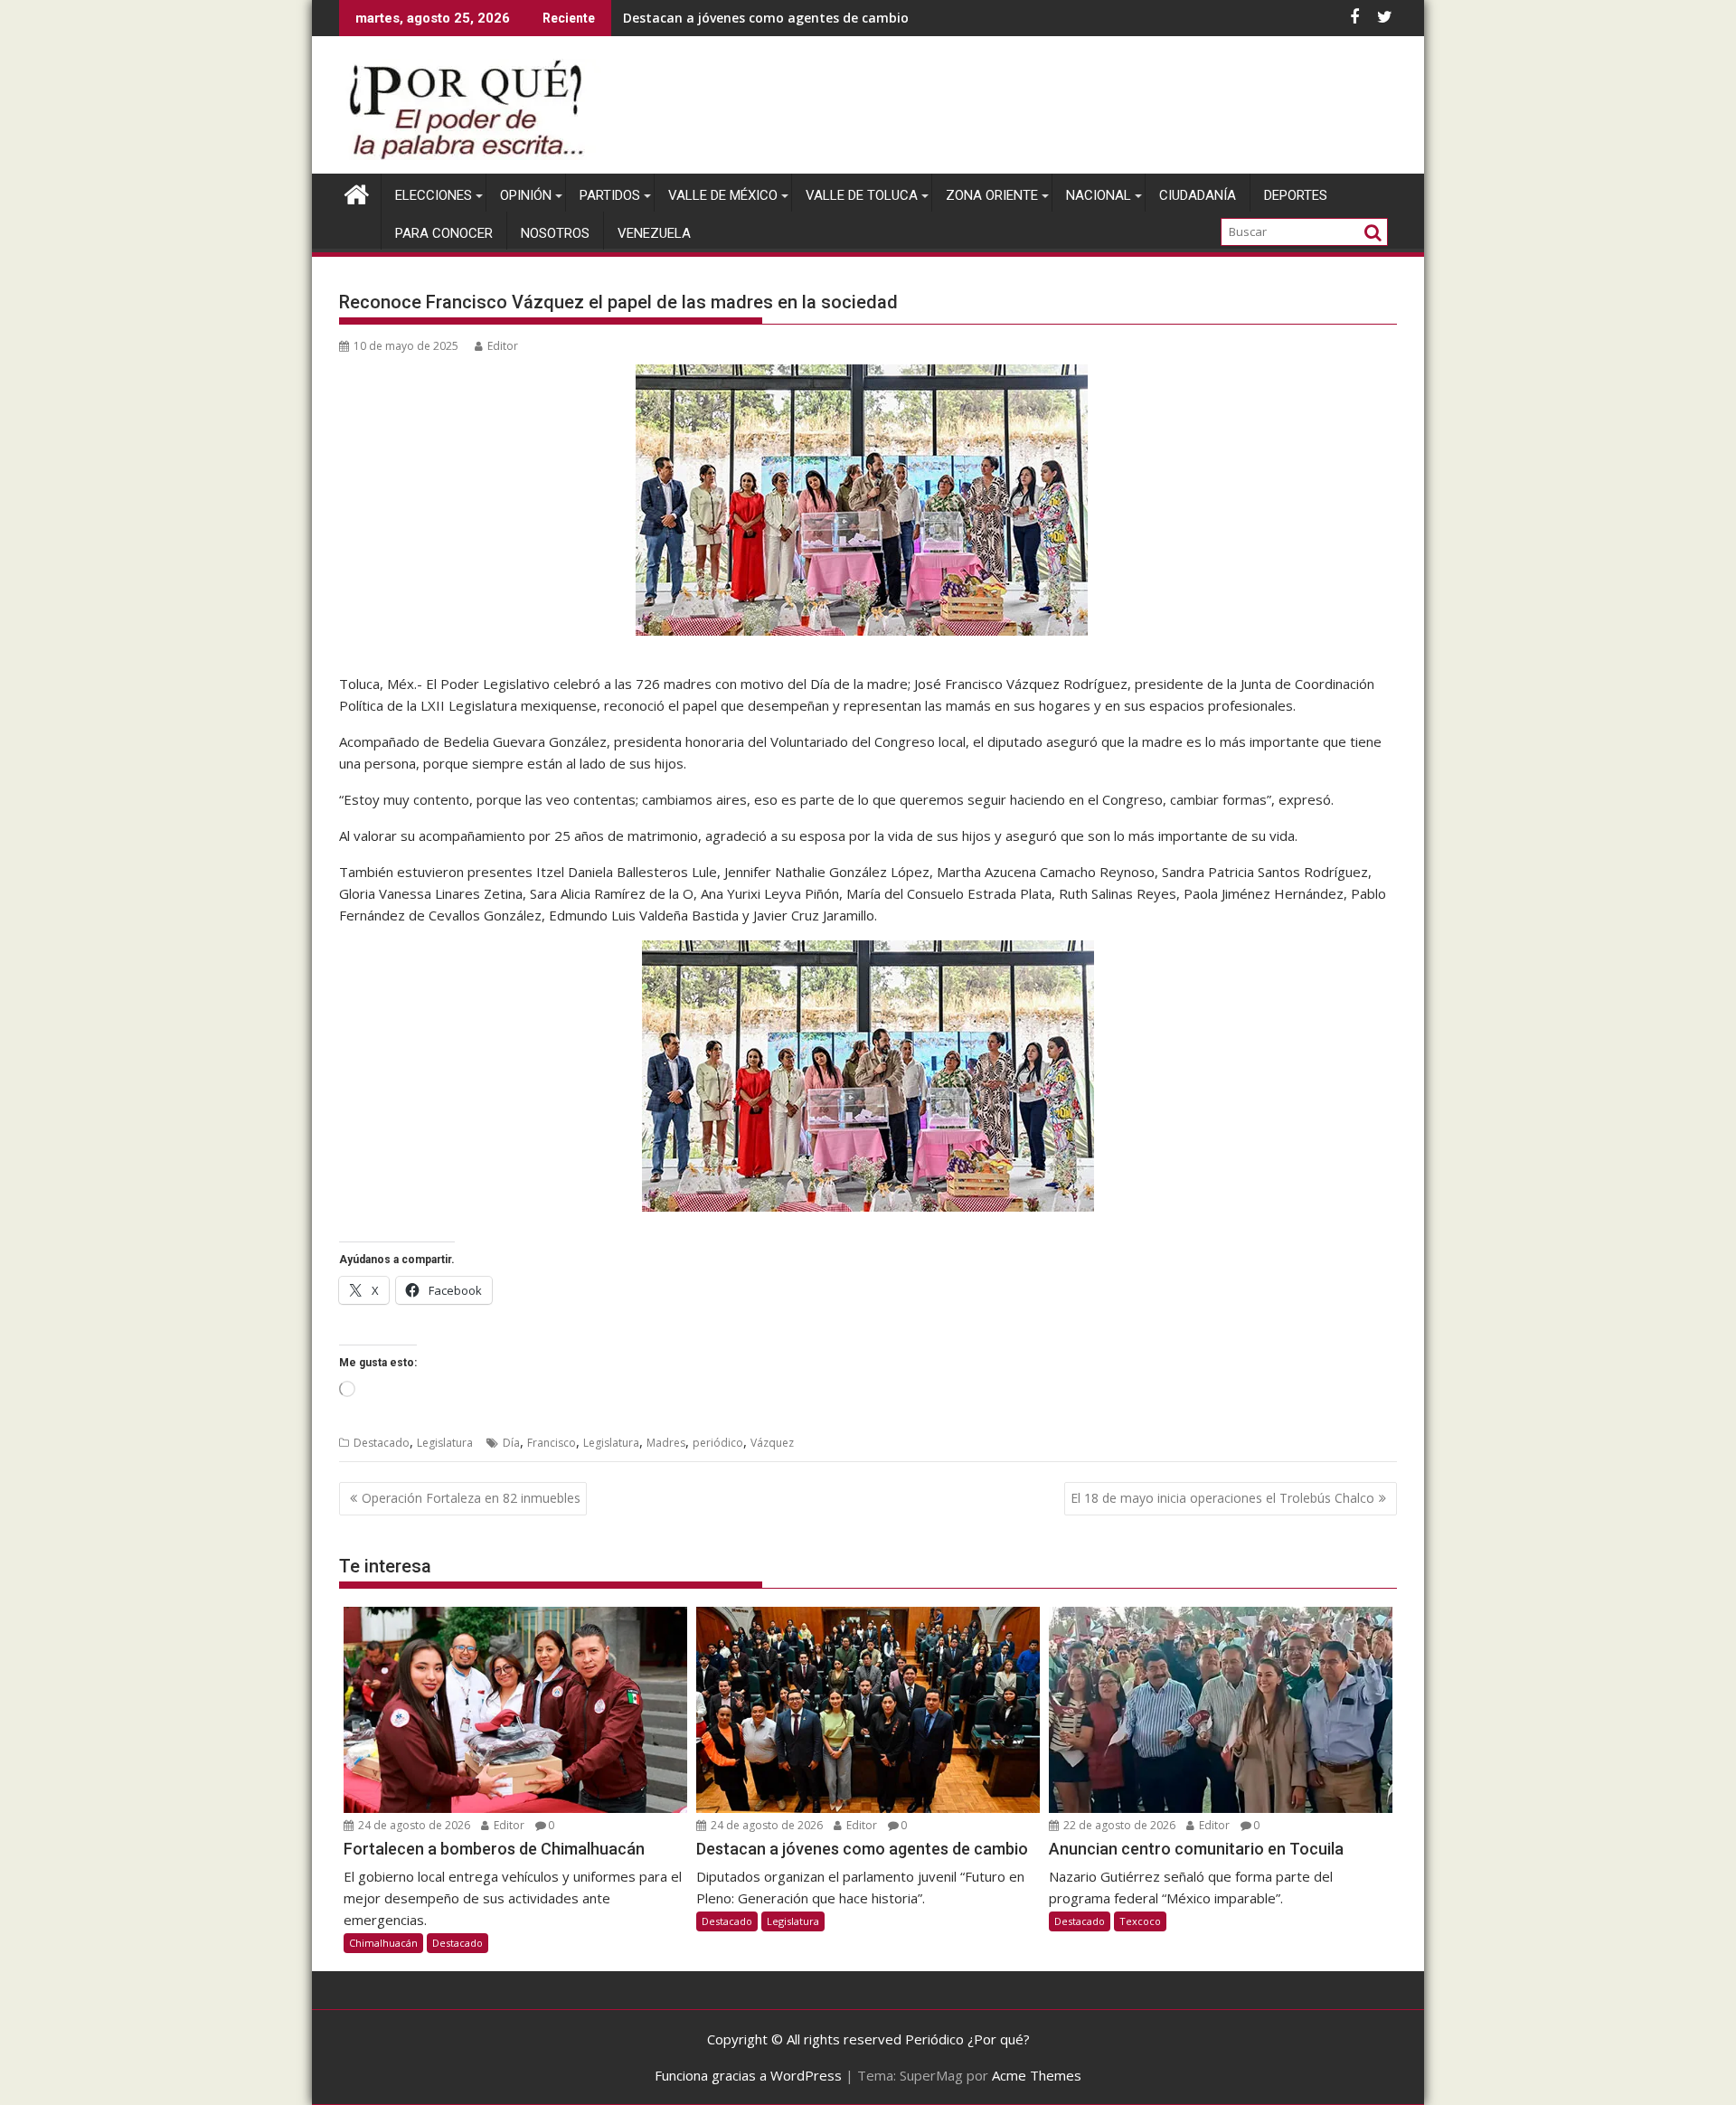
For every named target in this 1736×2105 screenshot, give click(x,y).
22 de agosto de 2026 (1118, 1825)
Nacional (1099, 195)
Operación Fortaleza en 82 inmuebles (471, 1498)
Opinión (526, 195)
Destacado (382, 1443)
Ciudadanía (1198, 195)
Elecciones (434, 195)
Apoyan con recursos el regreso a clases (748, 18)
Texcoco (1140, 1921)
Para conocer (444, 233)
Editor (503, 346)
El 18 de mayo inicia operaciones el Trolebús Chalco (1222, 1498)
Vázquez (772, 1443)
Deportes (1296, 195)
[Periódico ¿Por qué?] (357, 192)
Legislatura (445, 1443)
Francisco (552, 1443)
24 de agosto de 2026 (413, 1825)
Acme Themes (1037, 2075)
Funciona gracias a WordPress (748, 2075)
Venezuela (654, 233)
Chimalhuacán (383, 1943)
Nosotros (555, 233)
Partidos (610, 195)
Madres (666, 1443)
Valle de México (723, 195)
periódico (718, 1443)
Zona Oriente (992, 195)
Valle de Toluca (862, 195)
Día (511, 1443)
